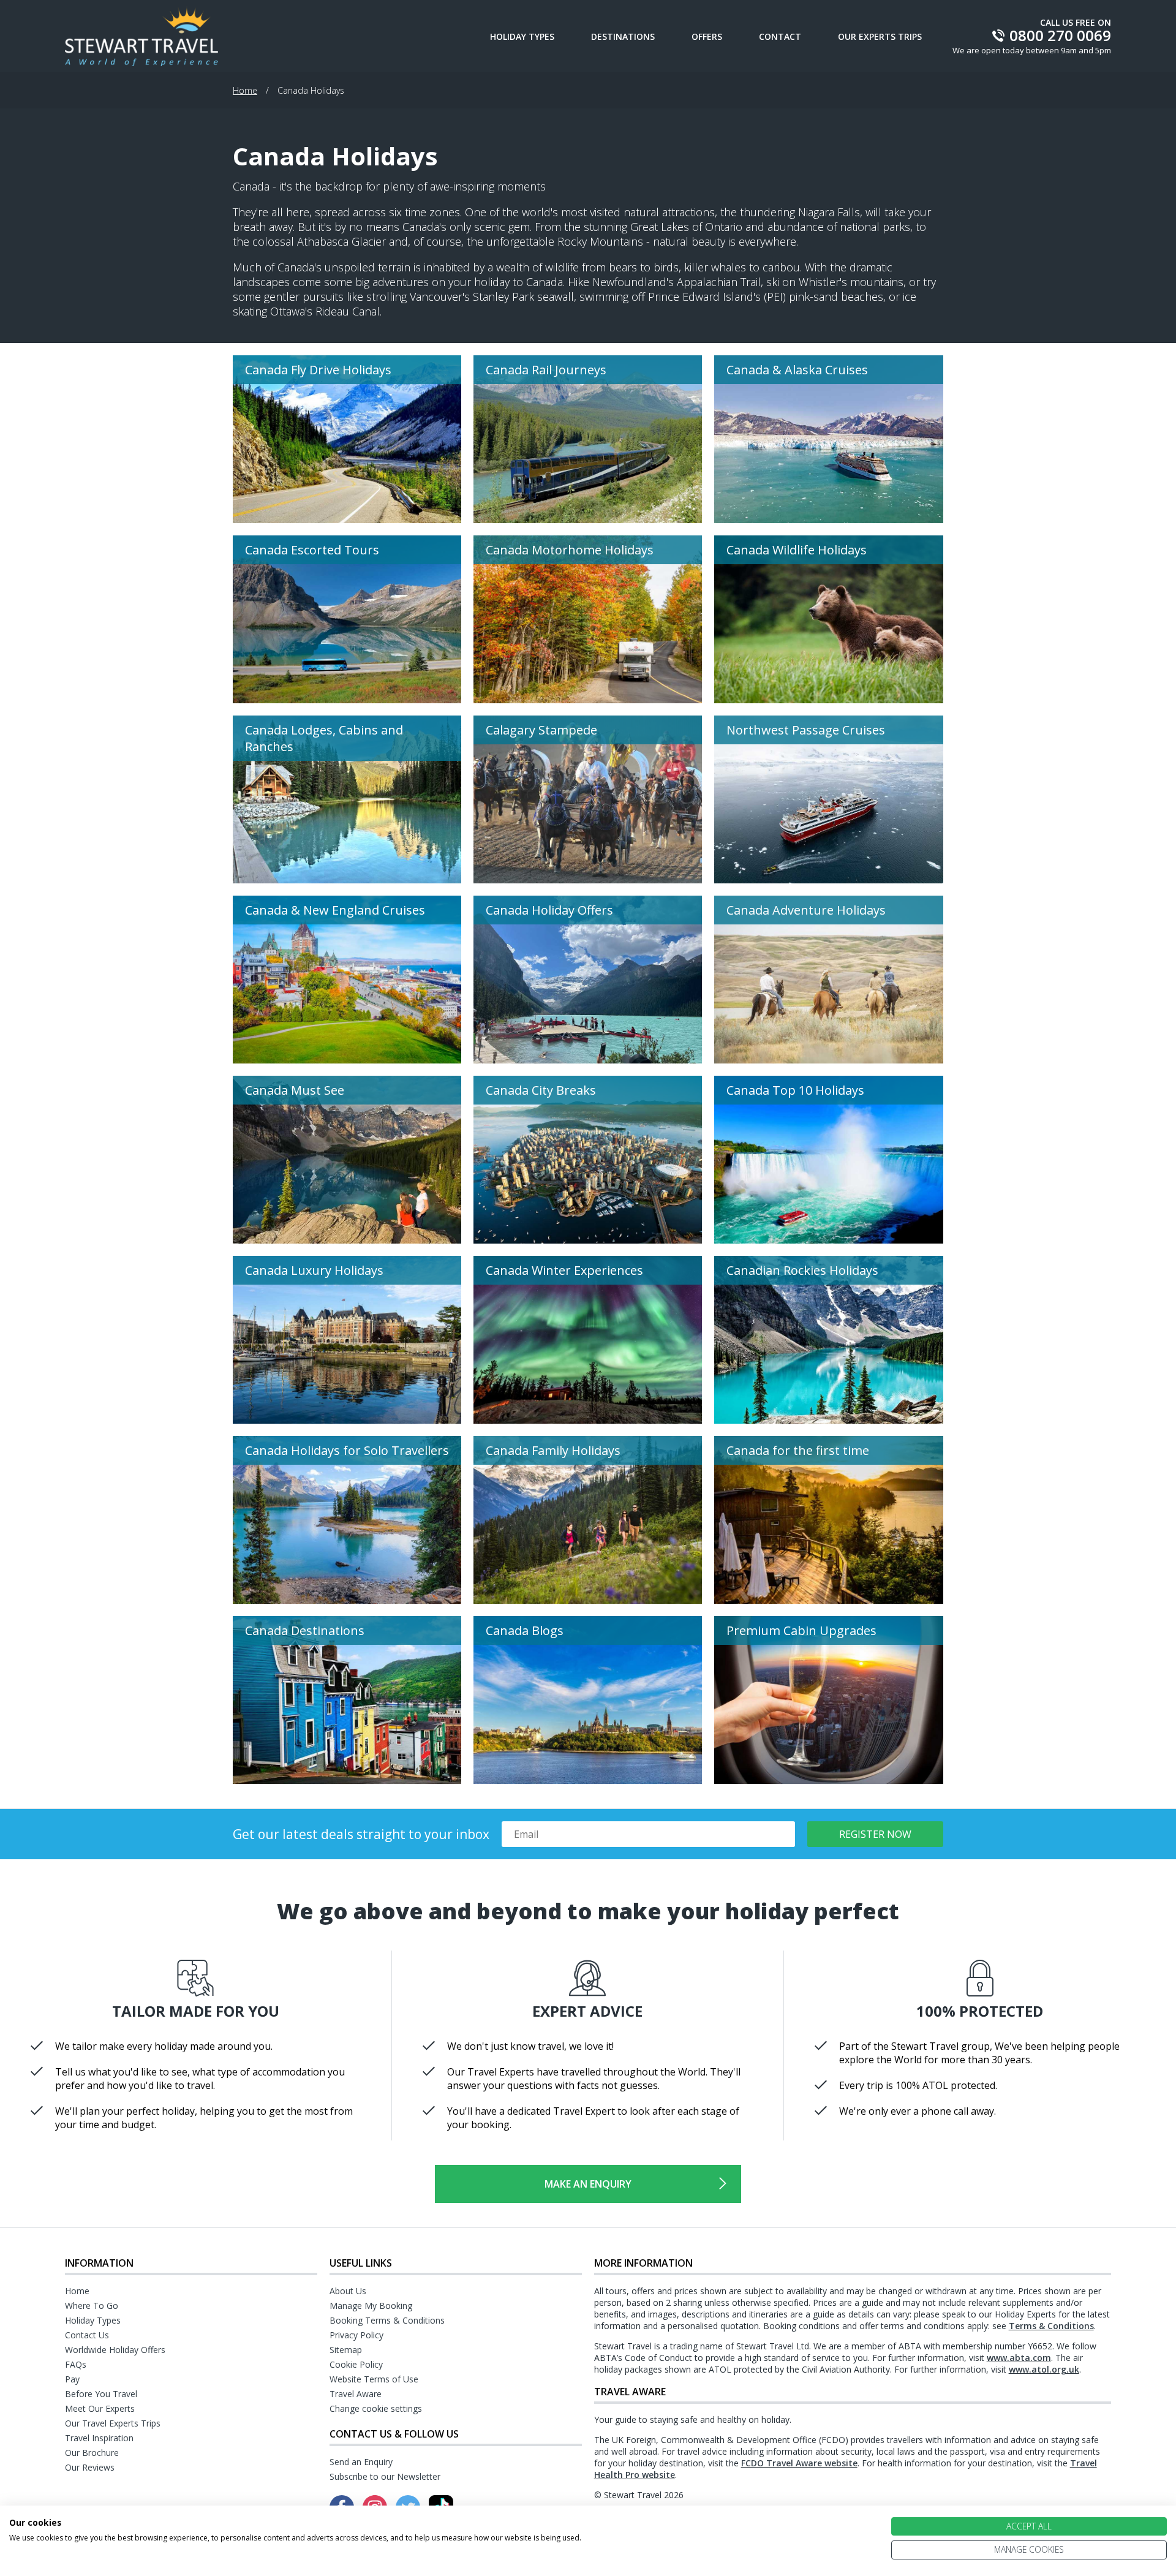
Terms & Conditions (1051, 2326)
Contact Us (87, 2335)
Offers (707, 36)
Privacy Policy (356, 2335)
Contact (780, 36)
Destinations (623, 36)
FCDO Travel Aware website (799, 2463)
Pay (72, 2379)
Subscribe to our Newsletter (385, 2476)
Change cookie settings (376, 2408)
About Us (348, 2291)
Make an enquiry (588, 2184)
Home (245, 90)
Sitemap (346, 2350)
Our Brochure (92, 2453)
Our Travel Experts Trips (113, 2423)
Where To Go (92, 2306)
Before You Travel (101, 2394)
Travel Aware (356, 2394)
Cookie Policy (356, 2364)
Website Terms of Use (374, 2379)
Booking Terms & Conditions (387, 2320)
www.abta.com (1019, 2358)
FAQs (76, 2364)
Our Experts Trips (880, 36)
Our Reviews (90, 2467)
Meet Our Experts (100, 2408)
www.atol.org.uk (1044, 2369)
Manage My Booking (371, 2306)
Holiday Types (522, 36)
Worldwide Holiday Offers (115, 2350)
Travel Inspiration (99, 2438)
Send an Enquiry (361, 2462)
